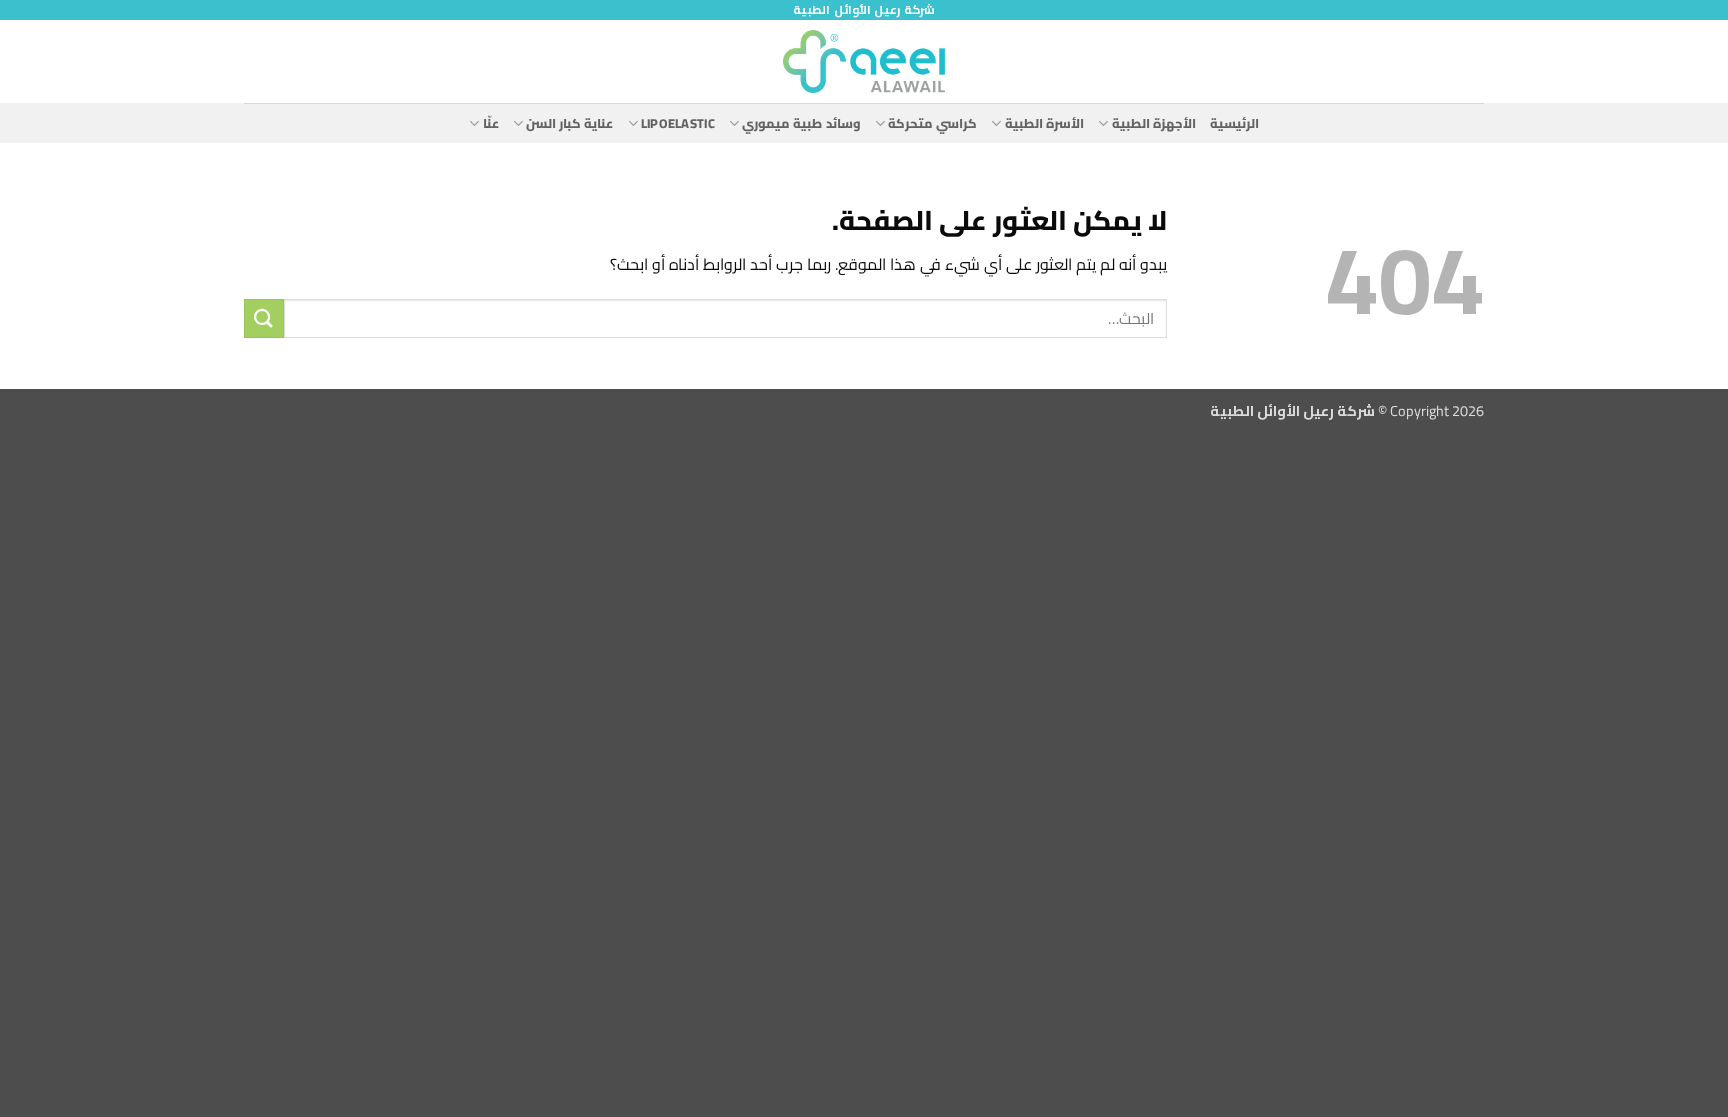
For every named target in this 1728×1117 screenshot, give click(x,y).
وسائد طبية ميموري (801, 123)
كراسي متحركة (932, 123)
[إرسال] (264, 318)
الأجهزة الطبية (1154, 123)
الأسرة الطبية (1044, 123)
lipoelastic (678, 123)
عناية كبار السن (570, 123)
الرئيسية (1234, 123)
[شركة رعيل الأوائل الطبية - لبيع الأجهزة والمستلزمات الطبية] (864, 61)
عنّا (490, 123)
